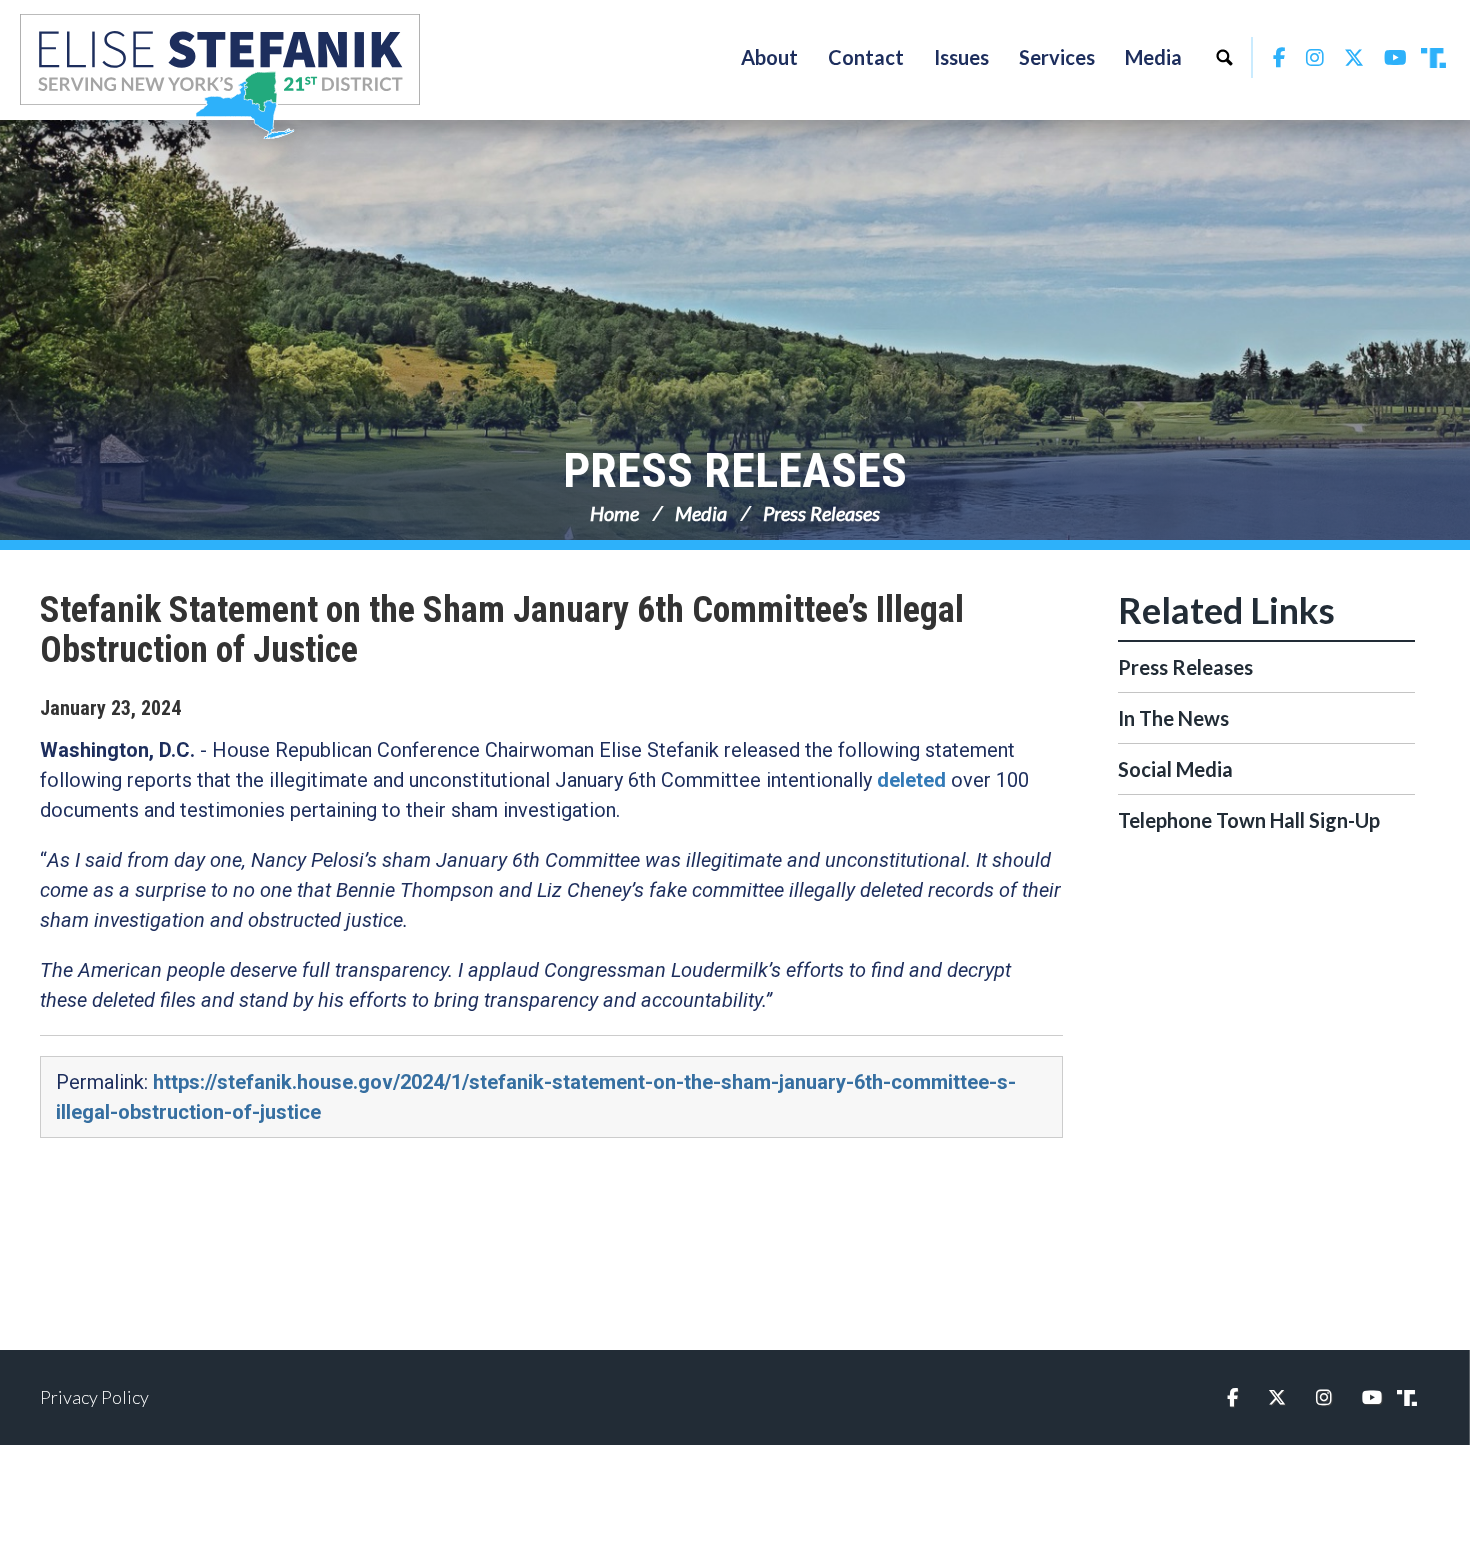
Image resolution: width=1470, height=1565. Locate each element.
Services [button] (1057, 57)
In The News (1173, 718)
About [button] (769, 57)
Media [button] (1153, 57)
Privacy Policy (94, 1397)
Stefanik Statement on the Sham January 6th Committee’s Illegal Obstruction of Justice (502, 630)
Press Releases (735, 470)
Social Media (1175, 769)
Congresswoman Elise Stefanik (220, 76)
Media (701, 513)
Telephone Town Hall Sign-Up (1249, 820)
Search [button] (1224, 57)
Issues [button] (961, 57)
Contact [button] (866, 57)
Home (614, 513)
